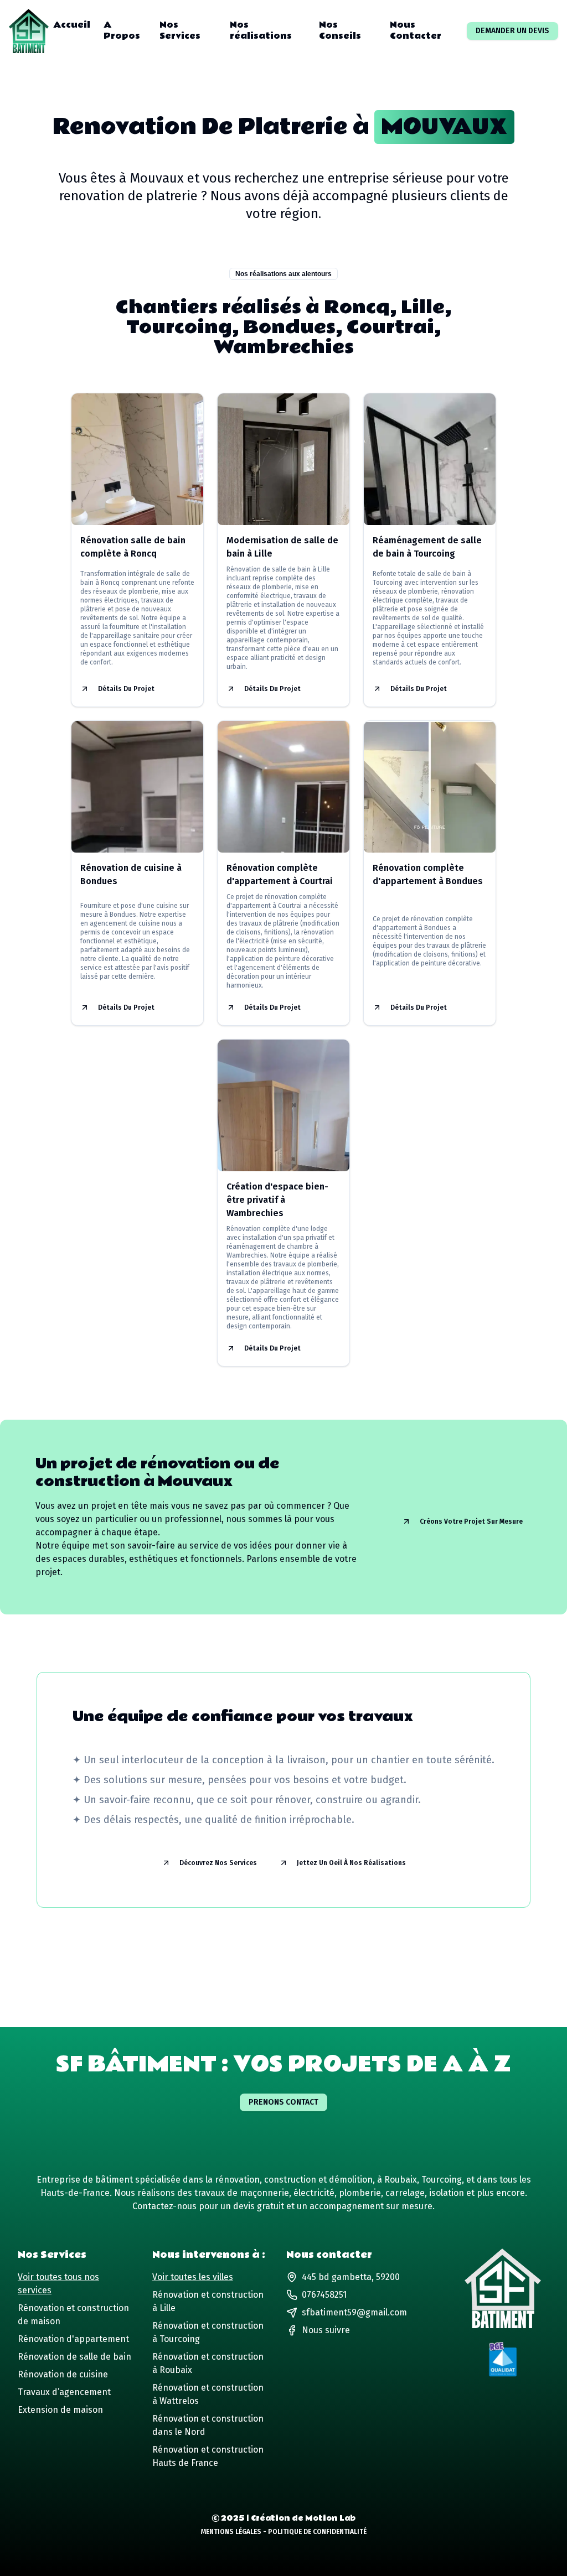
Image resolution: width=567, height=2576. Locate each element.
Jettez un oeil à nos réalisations (351, 1863)
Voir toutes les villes (193, 2277)
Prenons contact (283, 2102)
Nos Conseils (340, 31)
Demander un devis (512, 31)
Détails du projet (126, 689)
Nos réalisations (261, 31)
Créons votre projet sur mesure (471, 1521)
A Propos (122, 31)
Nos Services (180, 31)
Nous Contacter (416, 31)
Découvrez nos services (218, 1863)
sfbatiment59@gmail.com (354, 2312)
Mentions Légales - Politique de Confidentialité (284, 2532)
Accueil (72, 25)
